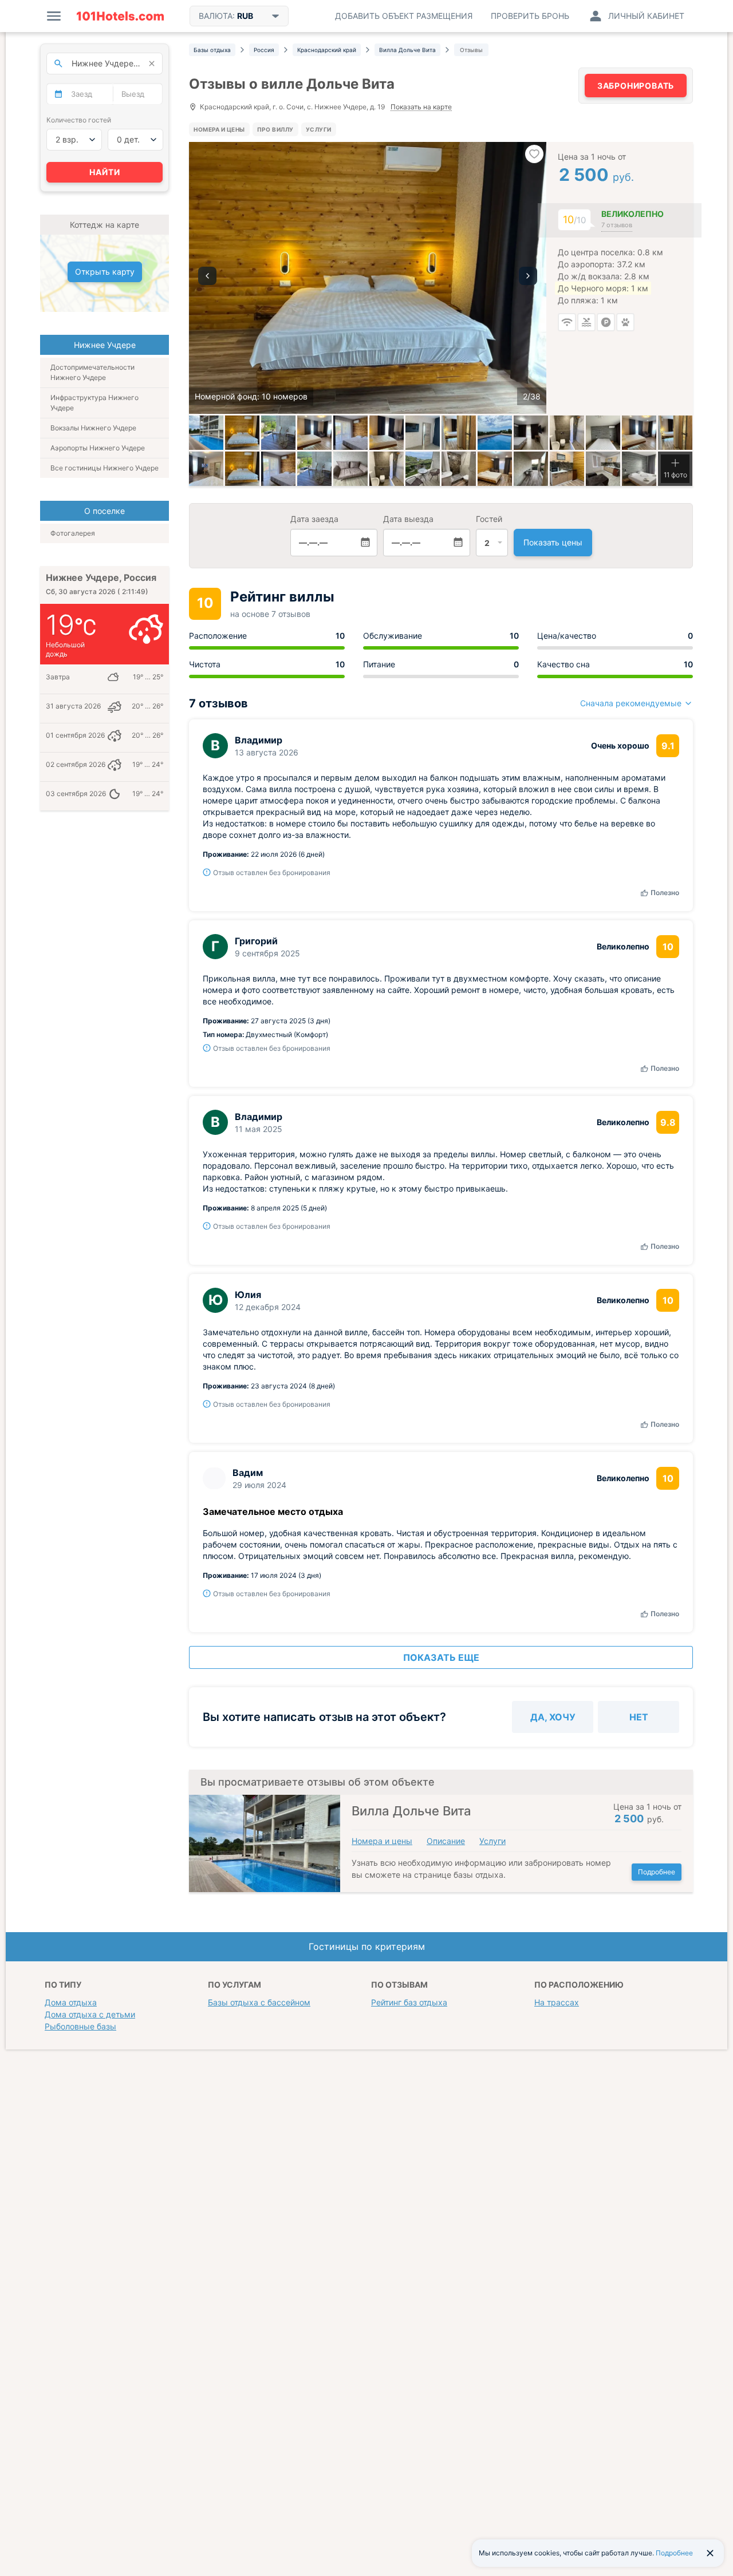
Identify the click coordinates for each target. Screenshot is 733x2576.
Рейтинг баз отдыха (409, 2002)
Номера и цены (219, 129)
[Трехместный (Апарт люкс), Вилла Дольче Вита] (278, 469)
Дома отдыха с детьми (90, 2014)
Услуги (319, 129)
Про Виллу (275, 129)
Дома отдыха (71, 2002)
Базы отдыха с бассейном (259, 2002)
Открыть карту (105, 272)
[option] (368, 278)
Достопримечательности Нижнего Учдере (92, 372)
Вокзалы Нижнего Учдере (93, 428)
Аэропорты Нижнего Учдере (98, 448)
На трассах (557, 2002)
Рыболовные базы (80, 2026)
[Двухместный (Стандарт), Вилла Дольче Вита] (531, 433)
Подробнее (657, 1872)
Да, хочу (553, 1717)
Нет (639, 1717)
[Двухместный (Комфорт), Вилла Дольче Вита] (639, 433)
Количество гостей (79, 120)
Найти (105, 172)
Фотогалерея (73, 533)
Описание (446, 1841)
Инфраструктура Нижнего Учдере (94, 403)
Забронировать (636, 86)
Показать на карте (421, 107)
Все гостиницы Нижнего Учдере (105, 468)
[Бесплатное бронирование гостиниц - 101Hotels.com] (120, 16)
